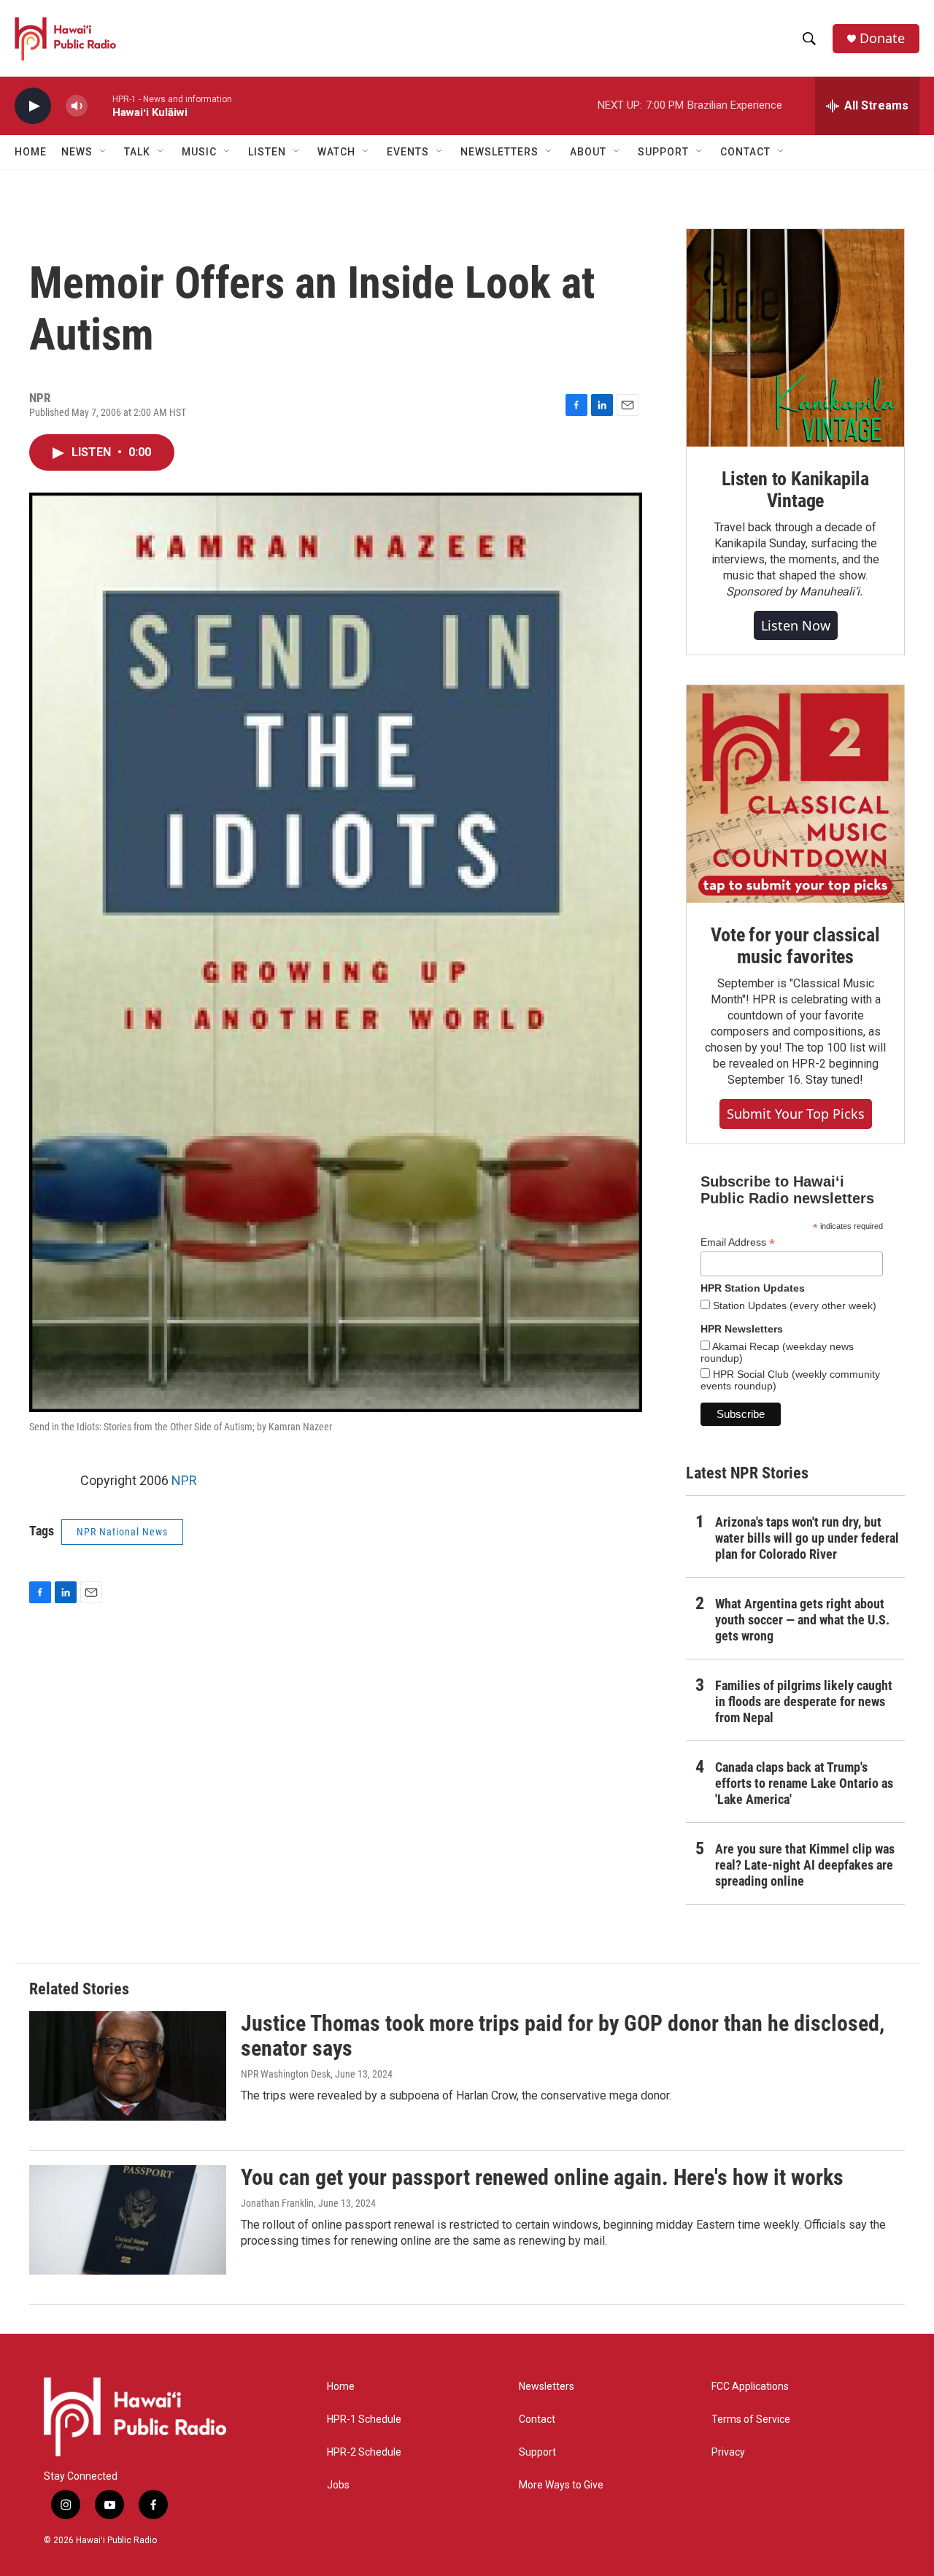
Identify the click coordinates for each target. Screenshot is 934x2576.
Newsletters (547, 2387)
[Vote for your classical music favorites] (795, 794)
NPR (184, 1480)
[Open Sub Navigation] (104, 152)
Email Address (738, 1242)
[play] (33, 106)
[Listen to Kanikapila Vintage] (795, 338)
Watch (336, 152)
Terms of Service (751, 2419)
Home (31, 152)
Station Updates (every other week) (793, 1306)
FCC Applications (750, 2387)
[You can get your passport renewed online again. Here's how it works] (128, 2220)
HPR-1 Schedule (364, 2419)
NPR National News (122, 1532)
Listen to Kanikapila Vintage (795, 490)
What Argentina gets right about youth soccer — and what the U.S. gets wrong (802, 1620)
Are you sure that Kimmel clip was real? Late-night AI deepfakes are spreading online (805, 1865)
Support (537, 2452)
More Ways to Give (561, 2485)
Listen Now (796, 625)
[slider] (100, 105)
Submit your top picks (796, 1114)
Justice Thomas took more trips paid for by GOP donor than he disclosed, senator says (563, 2036)
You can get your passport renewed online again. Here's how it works (542, 2177)
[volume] (77, 106)
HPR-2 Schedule (364, 2452)
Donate (882, 38)
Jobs (338, 2485)
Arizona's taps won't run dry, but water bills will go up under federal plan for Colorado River (807, 1538)
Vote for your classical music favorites (795, 946)
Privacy (728, 2452)
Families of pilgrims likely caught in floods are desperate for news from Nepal (804, 1701)
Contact (537, 2419)
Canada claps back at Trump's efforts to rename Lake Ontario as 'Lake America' (804, 1783)
